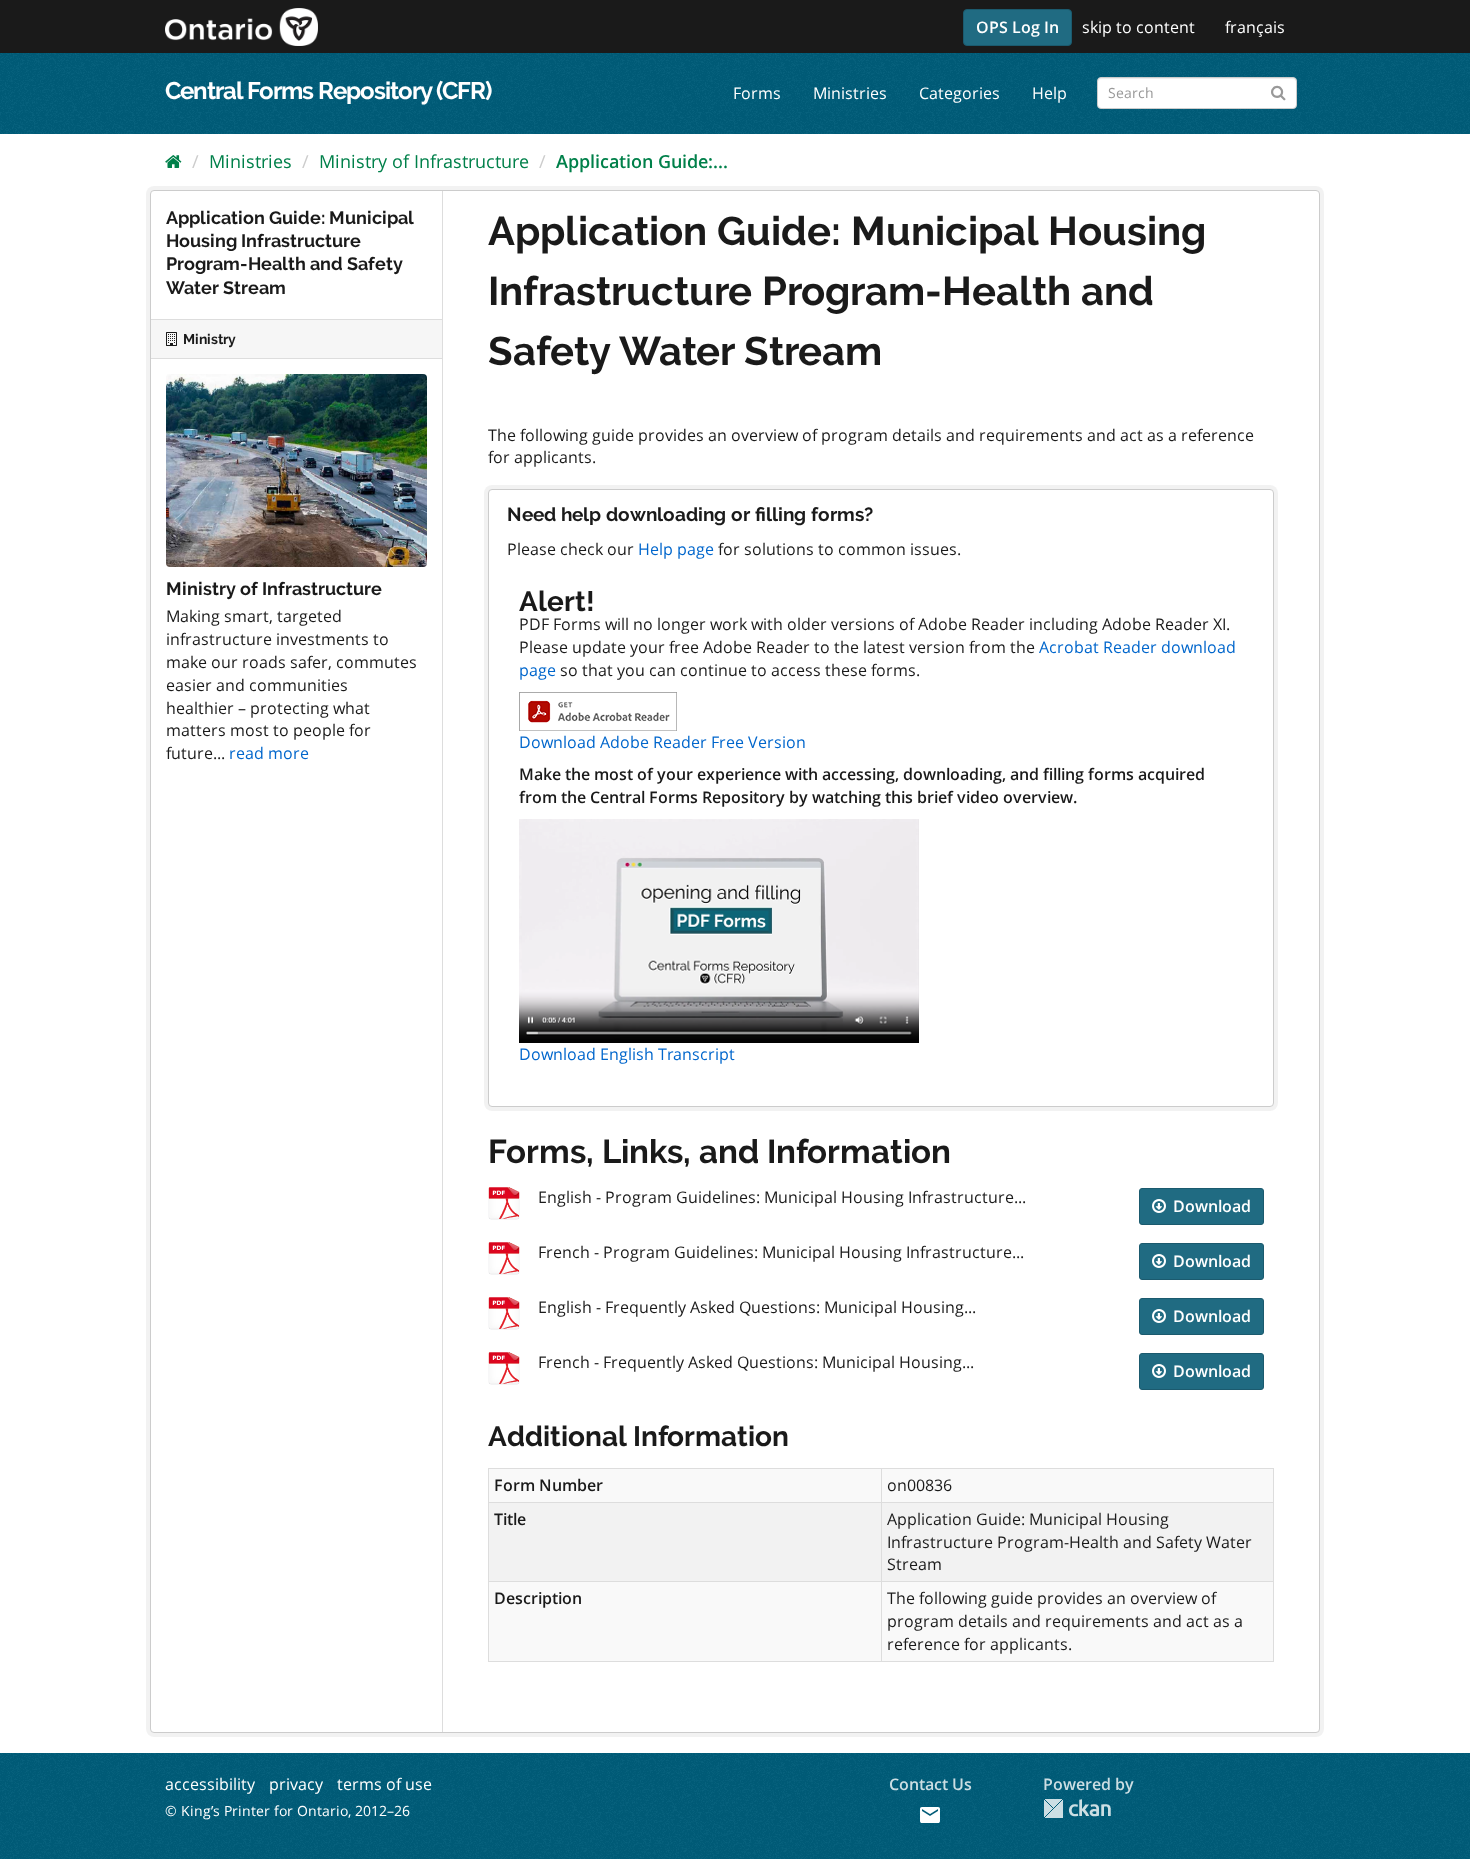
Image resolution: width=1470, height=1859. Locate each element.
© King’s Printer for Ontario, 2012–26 (287, 1810)
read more (269, 753)
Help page (676, 549)
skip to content (1138, 27)
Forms (757, 93)
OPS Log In (1017, 27)
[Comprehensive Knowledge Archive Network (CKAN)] (1077, 1808)
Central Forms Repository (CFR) (328, 90)
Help (1049, 93)
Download (1210, 1206)
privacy (296, 1784)
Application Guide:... (642, 161)
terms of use (384, 1784)
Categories (959, 93)
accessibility (210, 1784)
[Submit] (1278, 89)
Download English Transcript (627, 1054)
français (1255, 27)
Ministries (850, 93)
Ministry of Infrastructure (424, 161)
